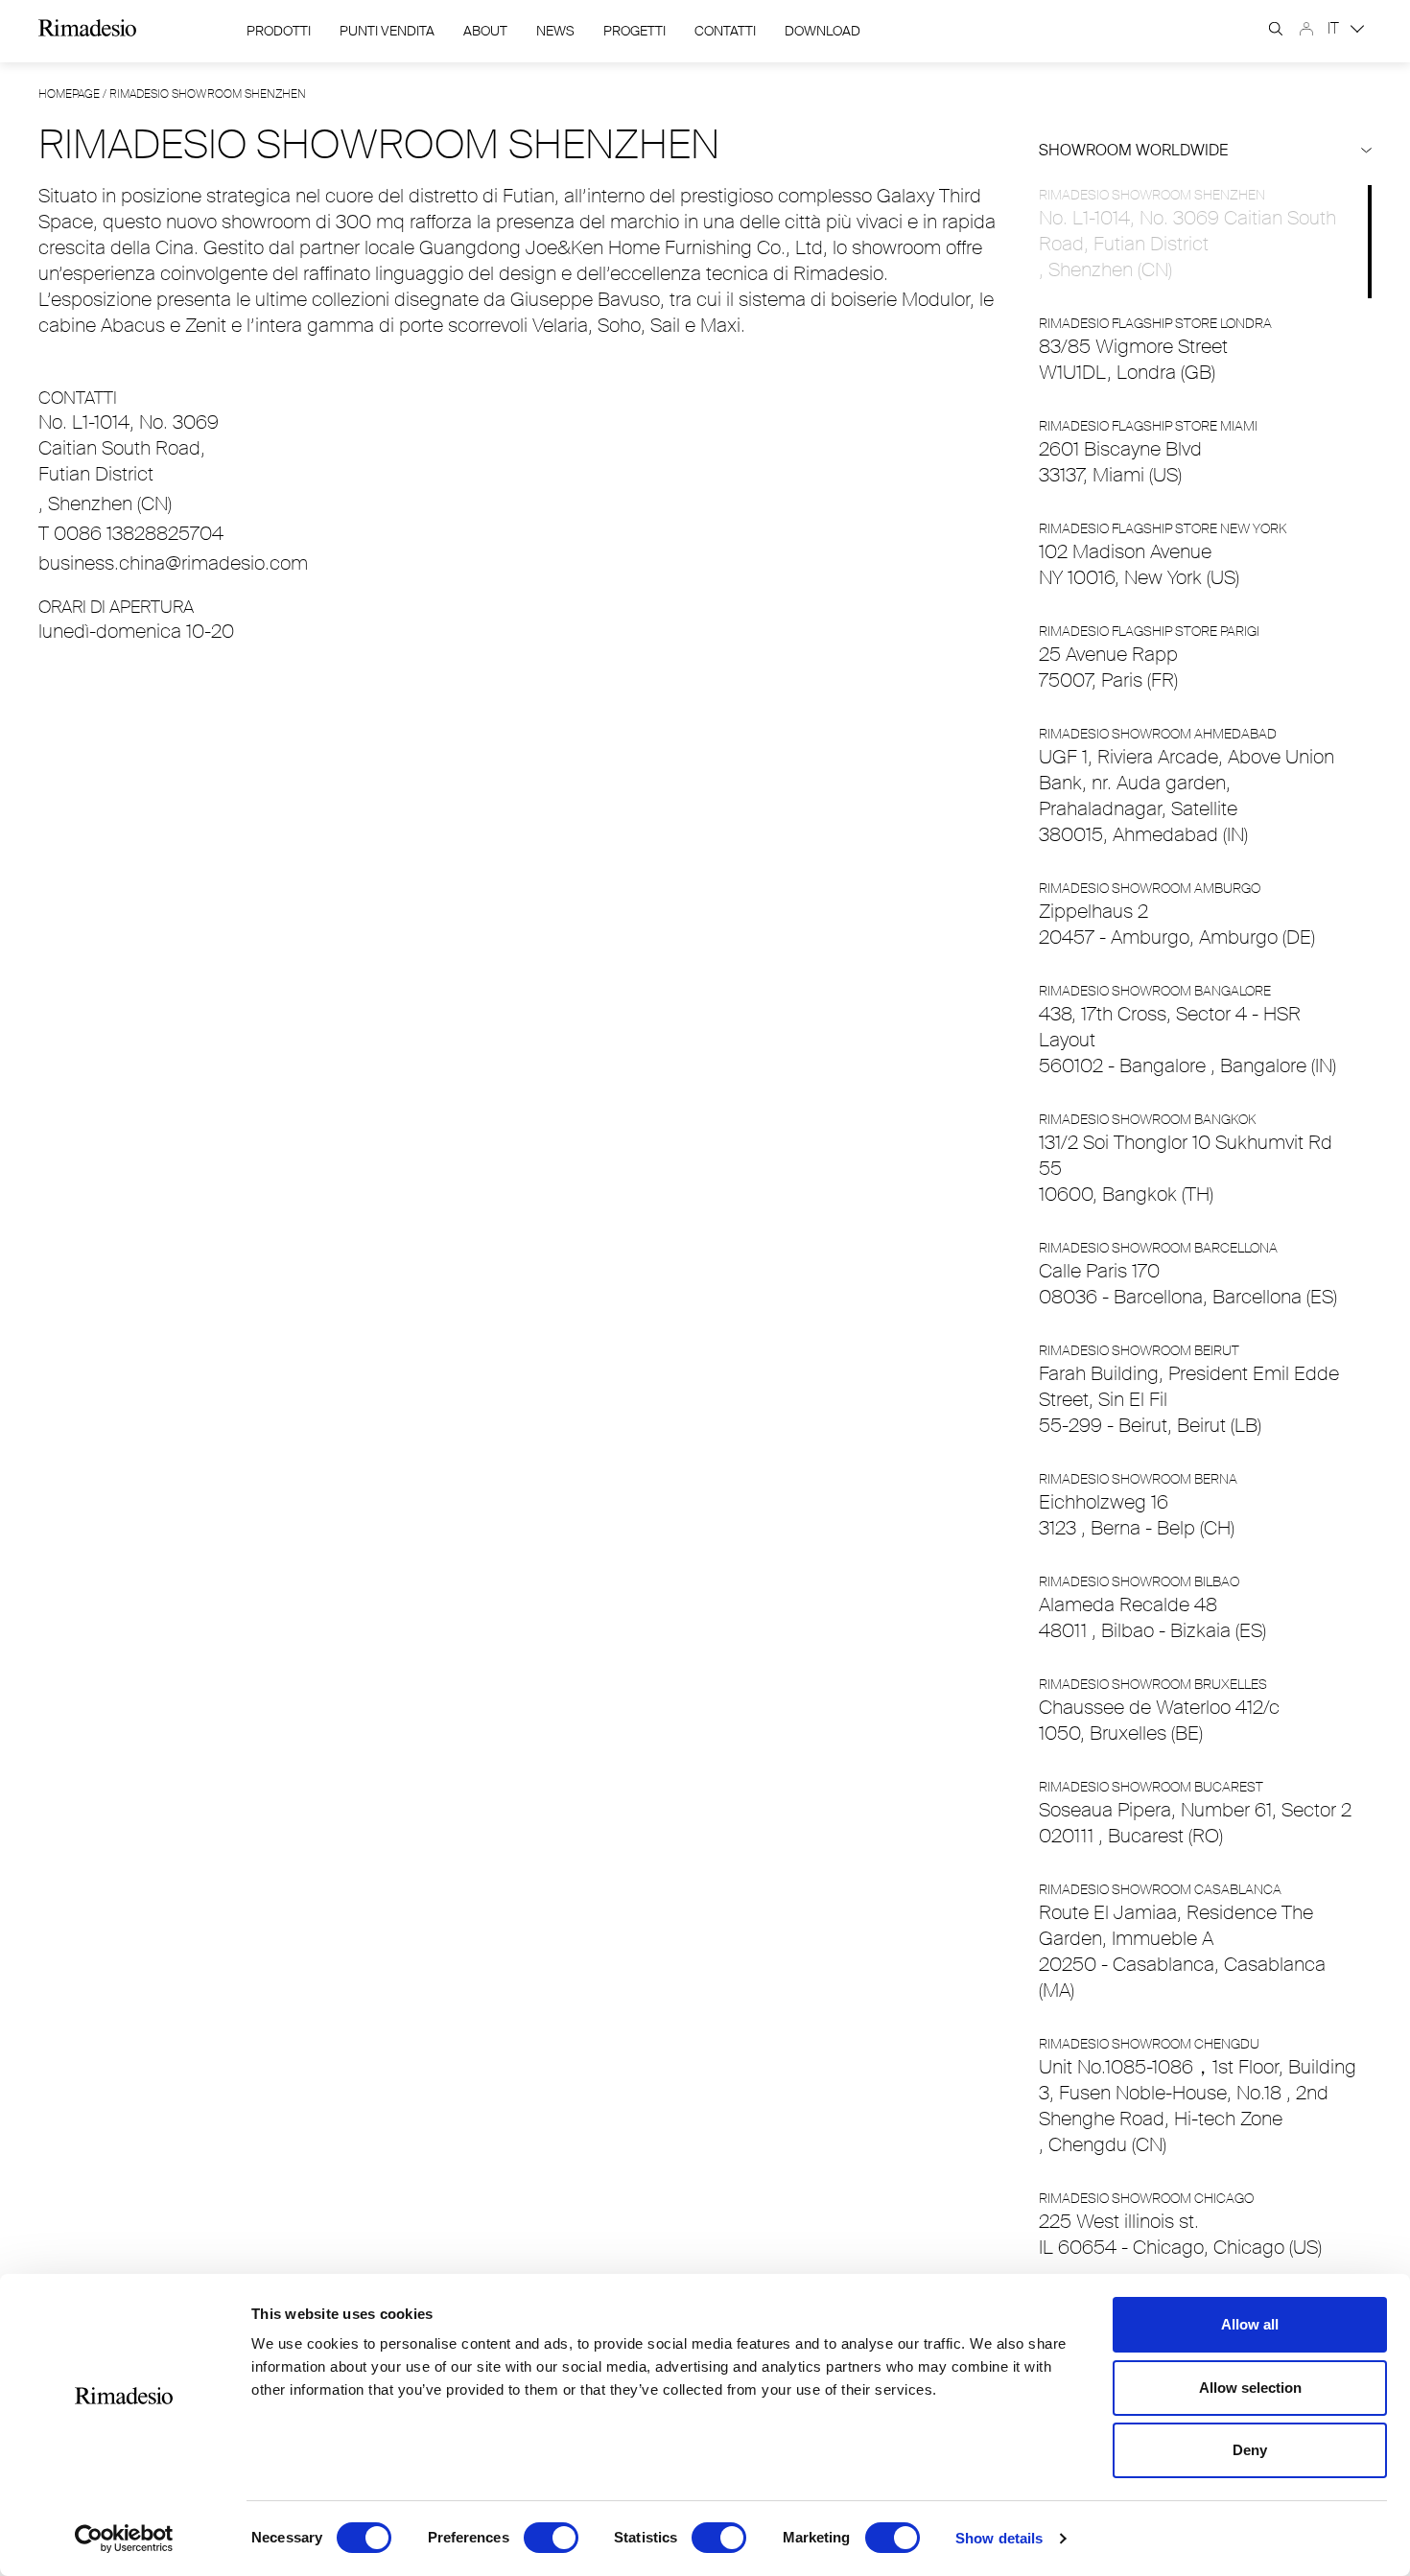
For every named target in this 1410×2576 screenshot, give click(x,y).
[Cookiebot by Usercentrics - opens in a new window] (124, 2539)
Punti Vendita (387, 31)
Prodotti (279, 31)
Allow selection (1250, 2388)
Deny (1250, 2450)
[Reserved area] (1306, 29)
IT (1335, 28)
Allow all (1250, 2324)
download (822, 31)
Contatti (725, 31)
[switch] (551, 2538)
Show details (999, 2538)
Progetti (634, 31)
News (555, 31)
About (485, 31)
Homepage (69, 94)
